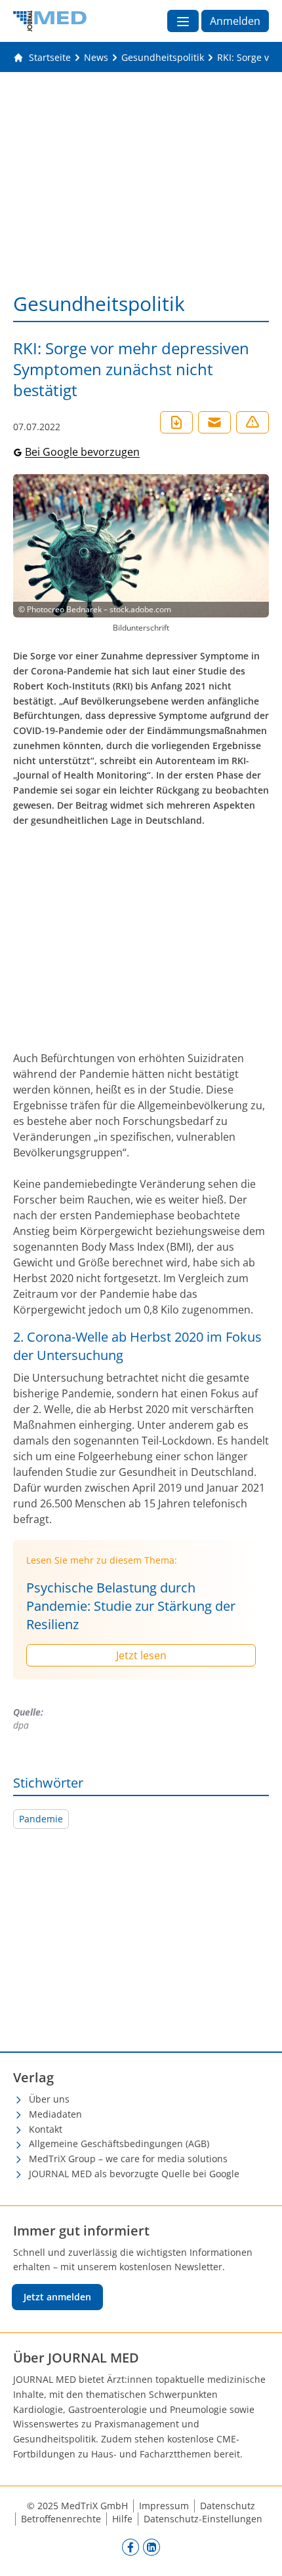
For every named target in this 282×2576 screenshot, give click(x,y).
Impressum (164, 2506)
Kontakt (46, 2129)
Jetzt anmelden (57, 2297)
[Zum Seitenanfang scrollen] (258, 2552)
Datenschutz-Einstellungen (203, 2519)
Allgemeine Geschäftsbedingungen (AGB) (119, 2144)
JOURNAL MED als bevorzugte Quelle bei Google (134, 2174)
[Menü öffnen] (183, 21)
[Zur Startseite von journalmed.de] (50, 21)
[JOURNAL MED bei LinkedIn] (151, 2547)
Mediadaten (55, 2114)
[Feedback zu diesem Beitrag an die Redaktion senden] (252, 422)
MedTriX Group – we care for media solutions (128, 2159)
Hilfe (122, 2519)
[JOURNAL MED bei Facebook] (131, 2547)
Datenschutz (228, 2506)
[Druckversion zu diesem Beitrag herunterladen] (176, 422)
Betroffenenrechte (61, 2519)
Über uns (49, 2099)
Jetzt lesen (141, 1655)
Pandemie (41, 1819)
